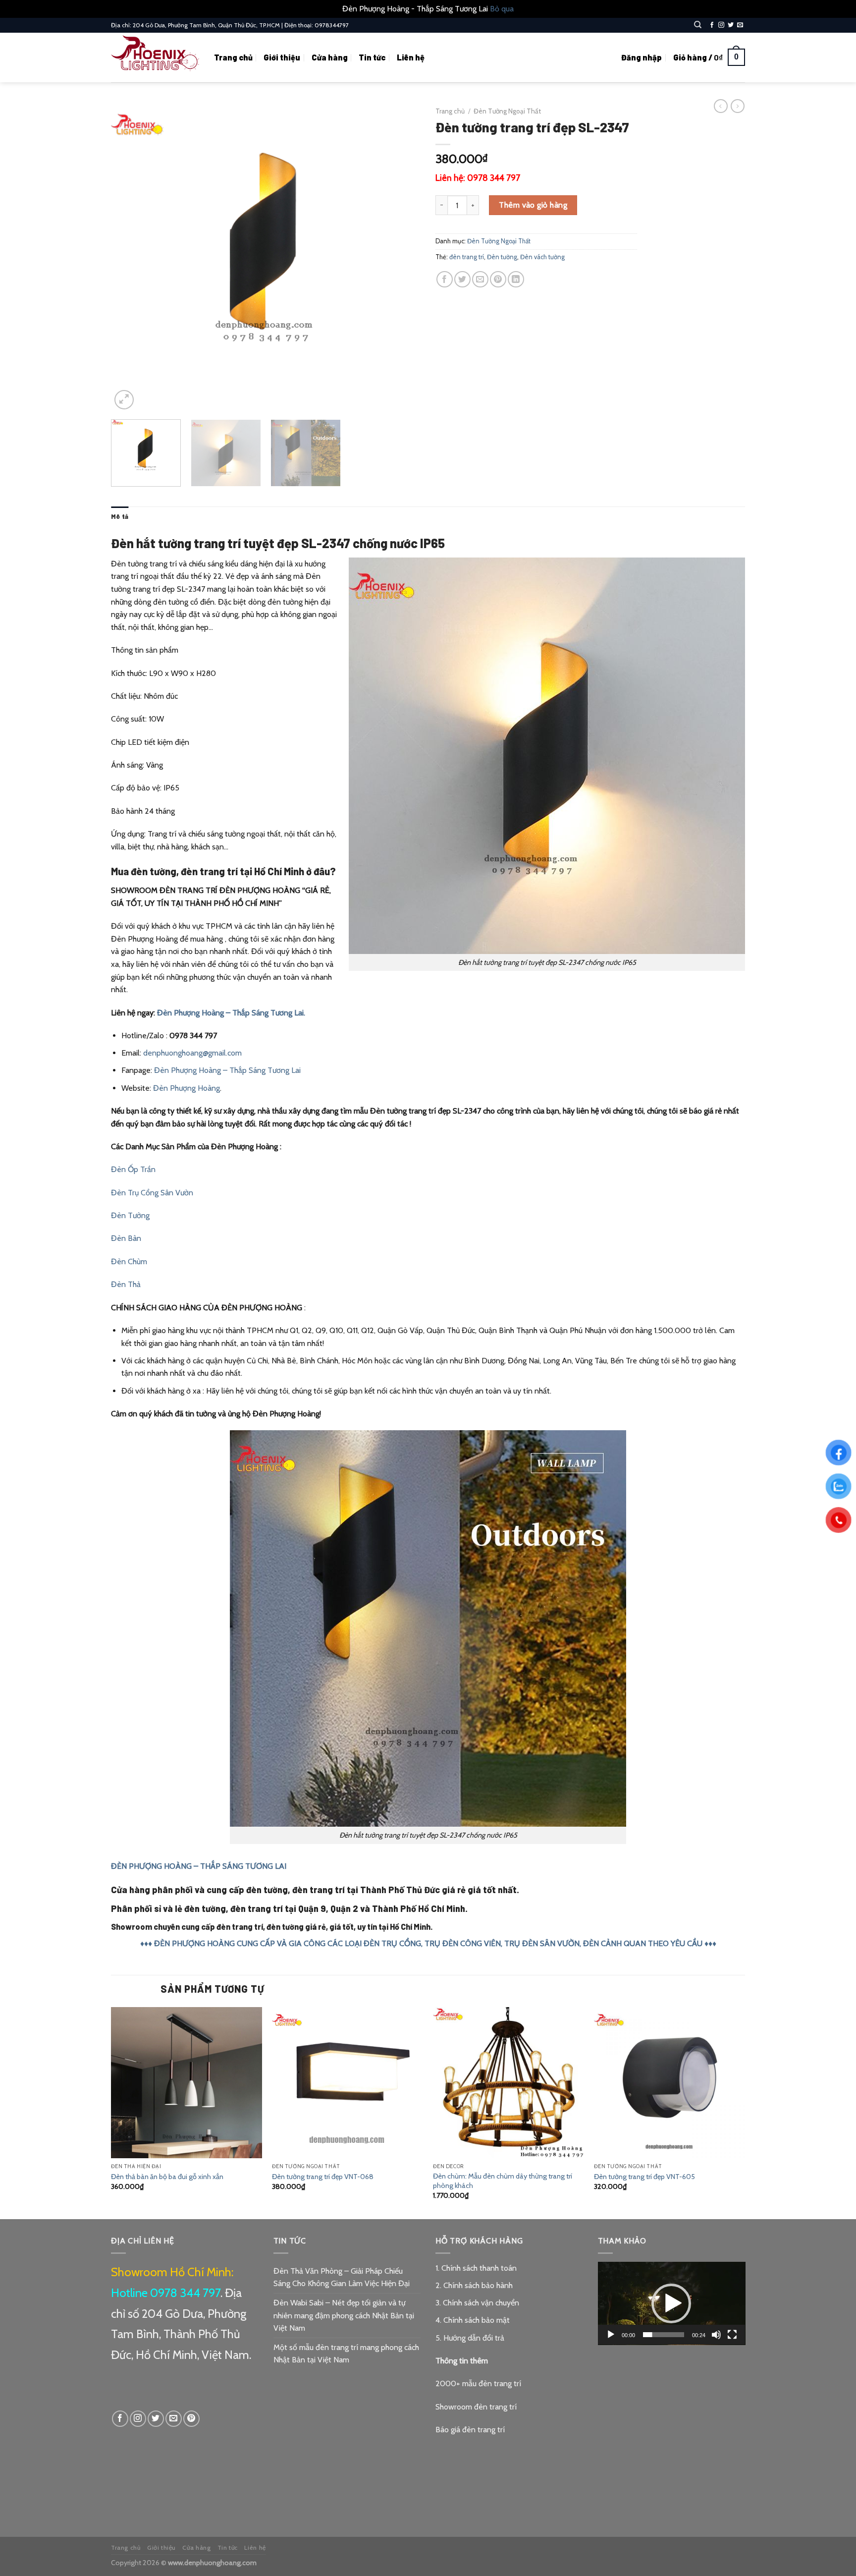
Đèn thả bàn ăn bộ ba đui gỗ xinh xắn (167, 2177)
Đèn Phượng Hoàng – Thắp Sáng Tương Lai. (231, 1013)
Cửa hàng (330, 57)
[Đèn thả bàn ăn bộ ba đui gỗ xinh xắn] (187, 2083)
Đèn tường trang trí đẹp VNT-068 (323, 2177)
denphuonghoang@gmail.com (192, 1053)
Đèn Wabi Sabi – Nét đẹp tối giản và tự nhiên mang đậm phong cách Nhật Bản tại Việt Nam (344, 2315)
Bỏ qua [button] (502, 9)
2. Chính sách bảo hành (474, 2285)
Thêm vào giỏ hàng (533, 205)
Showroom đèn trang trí (476, 2407)
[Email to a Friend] (480, 279)
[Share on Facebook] (445, 279)
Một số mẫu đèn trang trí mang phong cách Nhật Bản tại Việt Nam (346, 2354)
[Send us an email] (740, 25)
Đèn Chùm (129, 1261)
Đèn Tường (130, 1215)
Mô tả (120, 516)
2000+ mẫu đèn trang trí (478, 2383)
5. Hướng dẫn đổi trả (470, 2338)
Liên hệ (411, 57)
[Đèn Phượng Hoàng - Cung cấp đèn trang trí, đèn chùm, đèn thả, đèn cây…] (155, 57)
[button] (671, 2303)
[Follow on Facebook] (712, 25)
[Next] (402, 257)
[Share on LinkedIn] (516, 279)
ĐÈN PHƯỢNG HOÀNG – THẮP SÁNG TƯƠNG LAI (199, 1866)
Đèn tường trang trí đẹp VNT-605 (644, 2177)
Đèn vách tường (542, 257)
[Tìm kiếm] (698, 25)
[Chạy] (611, 2335)
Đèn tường (502, 257)
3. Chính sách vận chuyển (477, 2303)
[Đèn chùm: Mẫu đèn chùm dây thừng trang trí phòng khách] (508, 2083)
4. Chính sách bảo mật (473, 2320)
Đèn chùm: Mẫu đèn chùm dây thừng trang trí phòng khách (503, 2181)
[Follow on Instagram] (721, 25)
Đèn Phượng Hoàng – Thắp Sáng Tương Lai (227, 1070)
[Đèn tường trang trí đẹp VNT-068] (348, 2083)
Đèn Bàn (126, 1238)
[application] (672, 2303)
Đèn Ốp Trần (133, 1169)
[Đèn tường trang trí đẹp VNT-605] (669, 2083)
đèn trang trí (467, 257)
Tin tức (372, 57)
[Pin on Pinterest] (498, 279)
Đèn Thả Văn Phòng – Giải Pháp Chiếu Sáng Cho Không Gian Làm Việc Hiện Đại (342, 2277)
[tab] (120, 516)
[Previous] (130, 257)
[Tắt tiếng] (716, 2335)
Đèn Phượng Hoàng (187, 1088)
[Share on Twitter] (462, 279)
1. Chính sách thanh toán (476, 2268)
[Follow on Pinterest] (191, 2419)
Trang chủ (233, 57)
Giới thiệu (282, 57)
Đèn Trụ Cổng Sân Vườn (152, 1193)
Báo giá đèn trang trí (470, 2430)
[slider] (664, 2335)
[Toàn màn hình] (732, 2335)
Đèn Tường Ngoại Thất (507, 111)
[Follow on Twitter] (731, 25)
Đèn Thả (126, 1284)
